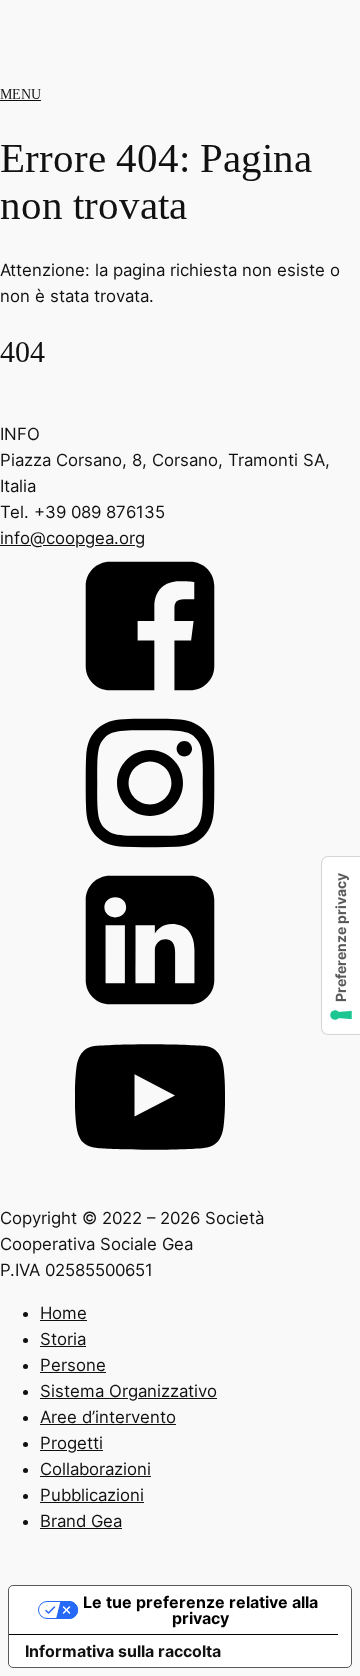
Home (63, 1313)
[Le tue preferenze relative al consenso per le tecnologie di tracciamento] (341, 945)
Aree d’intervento (108, 1417)
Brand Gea (81, 1521)
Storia (63, 1339)
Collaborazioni (95, 1469)
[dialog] (180, 1438)
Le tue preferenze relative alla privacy (200, 1610)
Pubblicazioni (92, 1495)
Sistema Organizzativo (128, 1391)
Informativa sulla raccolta (123, 1651)
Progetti (71, 1443)
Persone (73, 1365)
